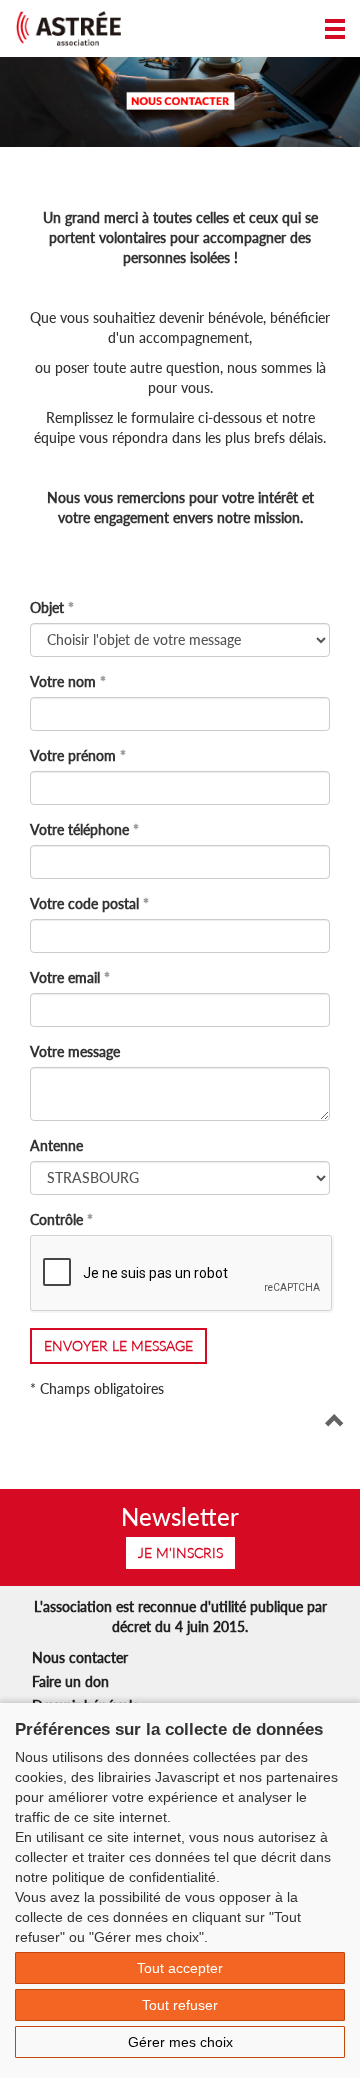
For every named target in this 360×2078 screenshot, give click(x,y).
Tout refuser (180, 2005)
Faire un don (70, 1681)
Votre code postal (84, 903)
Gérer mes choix (180, 2042)
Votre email (65, 977)
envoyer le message (118, 1345)
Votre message (75, 1051)
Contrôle (56, 1219)
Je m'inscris (180, 1552)
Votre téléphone (79, 829)
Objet (47, 607)
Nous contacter (80, 1657)
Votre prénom (73, 755)
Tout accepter (180, 1968)
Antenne (56, 1145)
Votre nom (63, 681)
